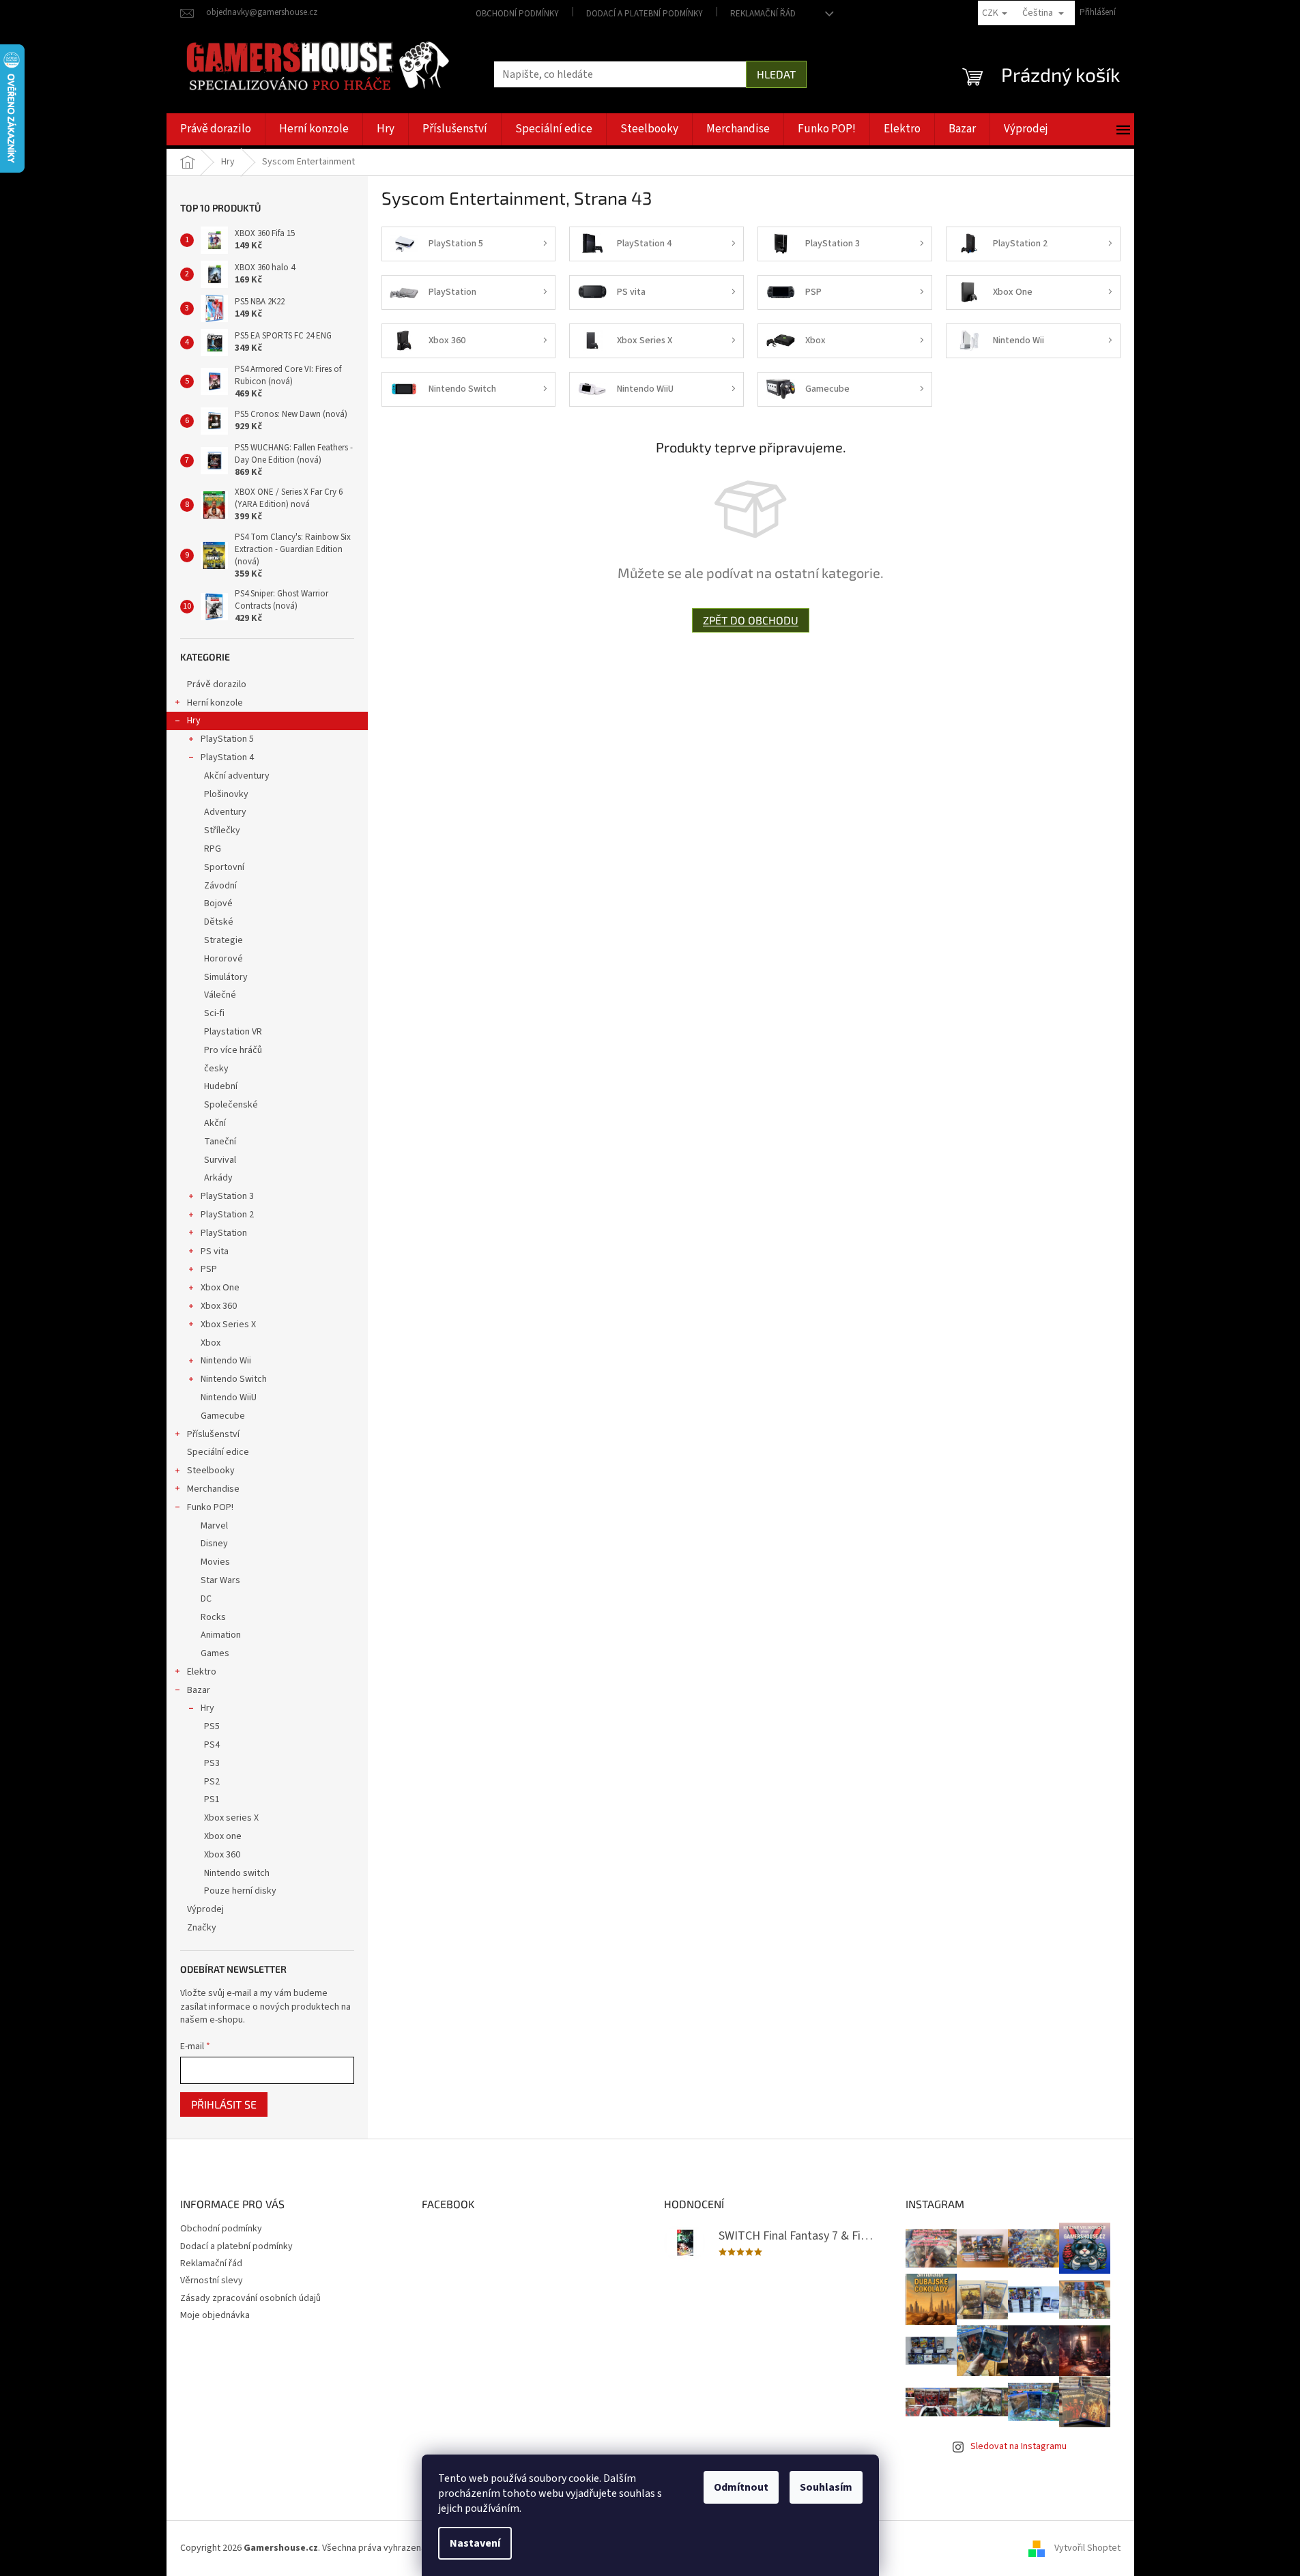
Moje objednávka (215, 2315)
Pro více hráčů (233, 1050)
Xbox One (220, 1288)
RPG (213, 849)
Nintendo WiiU (229, 1398)
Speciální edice (218, 1452)
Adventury (225, 812)
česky (216, 1069)
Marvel (214, 1526)
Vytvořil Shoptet (1087, 2548)
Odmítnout (741, 2487)
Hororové (223, 959)
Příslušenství (213, 1434)
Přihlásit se (224, 2104)
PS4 (212, 1745)
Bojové (218, 903)
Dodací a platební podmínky (645, 14)
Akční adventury (237, 776)
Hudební (221, 1086)
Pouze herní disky (240, 1891)
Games (215, 1653)
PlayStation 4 (227, 757)
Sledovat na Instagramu (1019, 2446)
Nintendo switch (237, 1873)
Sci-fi (214, 1013)
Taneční (220, 1142)
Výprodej (205, 1909)
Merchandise (213, 1489)
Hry (194, 721)
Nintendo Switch (234, 1379)
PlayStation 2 (227, 1215)
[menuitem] (216, 129)
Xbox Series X (228, 1325)
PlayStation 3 (227, 1196)
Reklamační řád (763, 14)
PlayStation (224, 1233)
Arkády (218, 1178)
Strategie (223, 940)
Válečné (220, 995)
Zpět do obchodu (751, 620)
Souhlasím (826, 2487)
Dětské (219, 922)
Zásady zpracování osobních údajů (250, 2298)
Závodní (220, 886)
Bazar (199, 1690)
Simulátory (226, 977)
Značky (202, 1928)
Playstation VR (233, 1032)
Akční (215, 1123)
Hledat (776, 74)
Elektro (202, 1672)
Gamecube (223, 1416)
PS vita (215, 1251)
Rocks (213, 1617)
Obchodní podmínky (517, 14)
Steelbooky (211, 1471)
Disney (214, 1544)
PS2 (212, 1782)
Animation (221, 1635)
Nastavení (475, 2543)
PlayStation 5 (227, 739)
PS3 (212, 1763)
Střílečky (222, 830)
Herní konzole (215, 703)
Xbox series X (231, 1818)
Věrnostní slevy (212, 2281)
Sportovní (224, 867)
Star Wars (220, 1580)
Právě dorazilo (217, 684)
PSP (209, 1269)
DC (206, 1599)
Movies (215, 1562)
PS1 (212, 1799)
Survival (220, 1160)
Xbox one (223, 1836)
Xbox (211, 1343)
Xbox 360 (219, 1306)
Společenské (231, 1105)
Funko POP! (210, 1507)
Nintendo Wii (226, 1361)
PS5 (212, 1726)
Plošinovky (226, 794)
